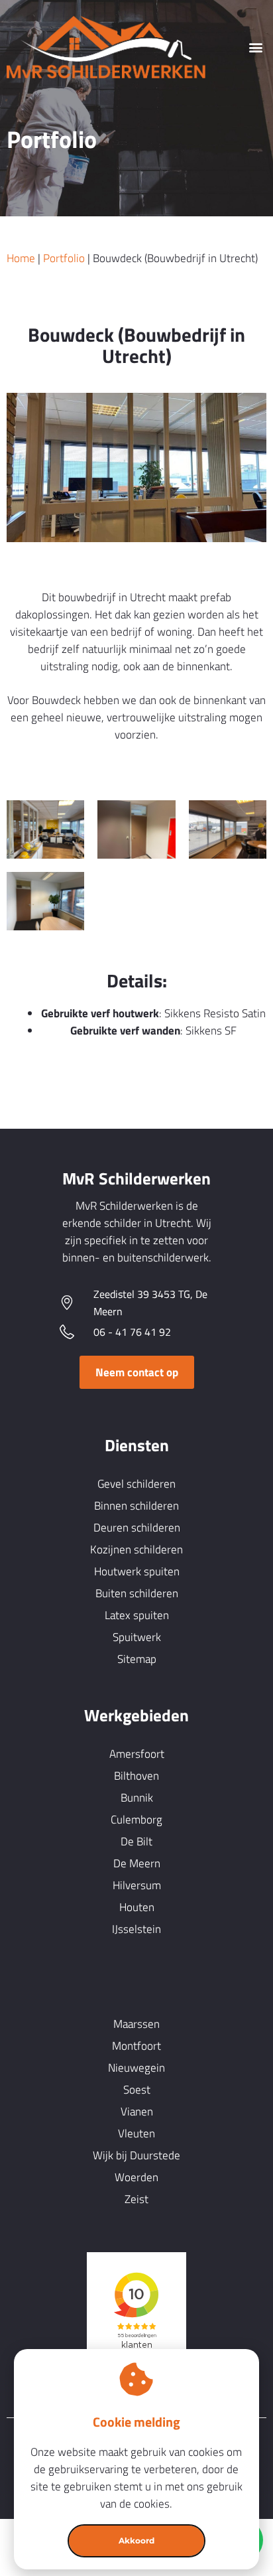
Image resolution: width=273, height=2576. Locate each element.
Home (21, 258)
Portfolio (64, 258)
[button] (255, 47)
